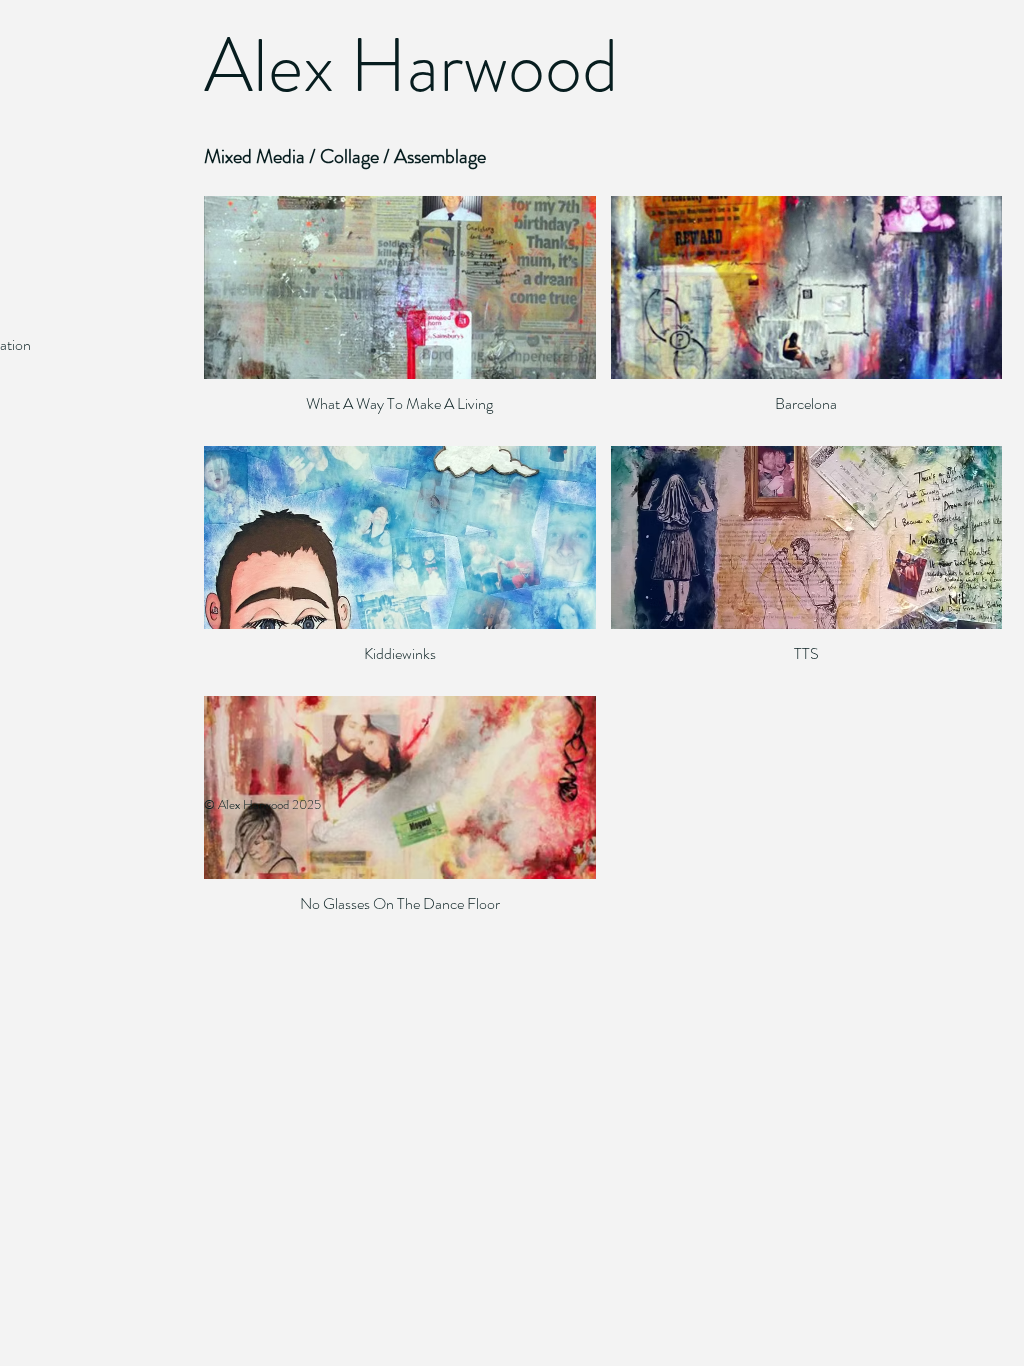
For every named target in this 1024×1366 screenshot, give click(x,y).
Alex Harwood (411, 66)
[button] (400, 313)
